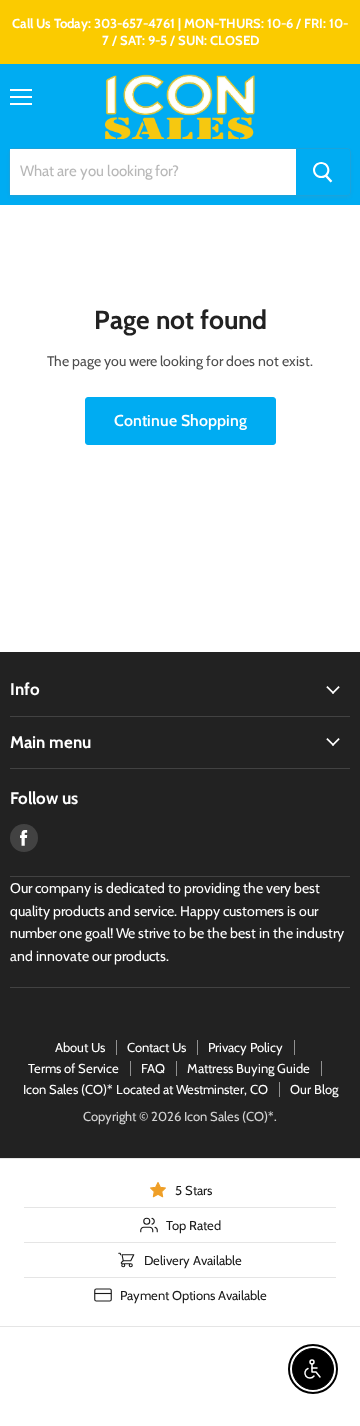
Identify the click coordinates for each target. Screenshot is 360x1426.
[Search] (323, 172)
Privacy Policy (245, 1047)
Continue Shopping (180, 420)
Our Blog (314, 1089)
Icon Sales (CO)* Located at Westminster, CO (145, 1089)
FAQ (153, 1068)
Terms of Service (73, 1068)
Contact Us (156, 1047)
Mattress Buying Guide (248, 1068)
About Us (80, 1047)
